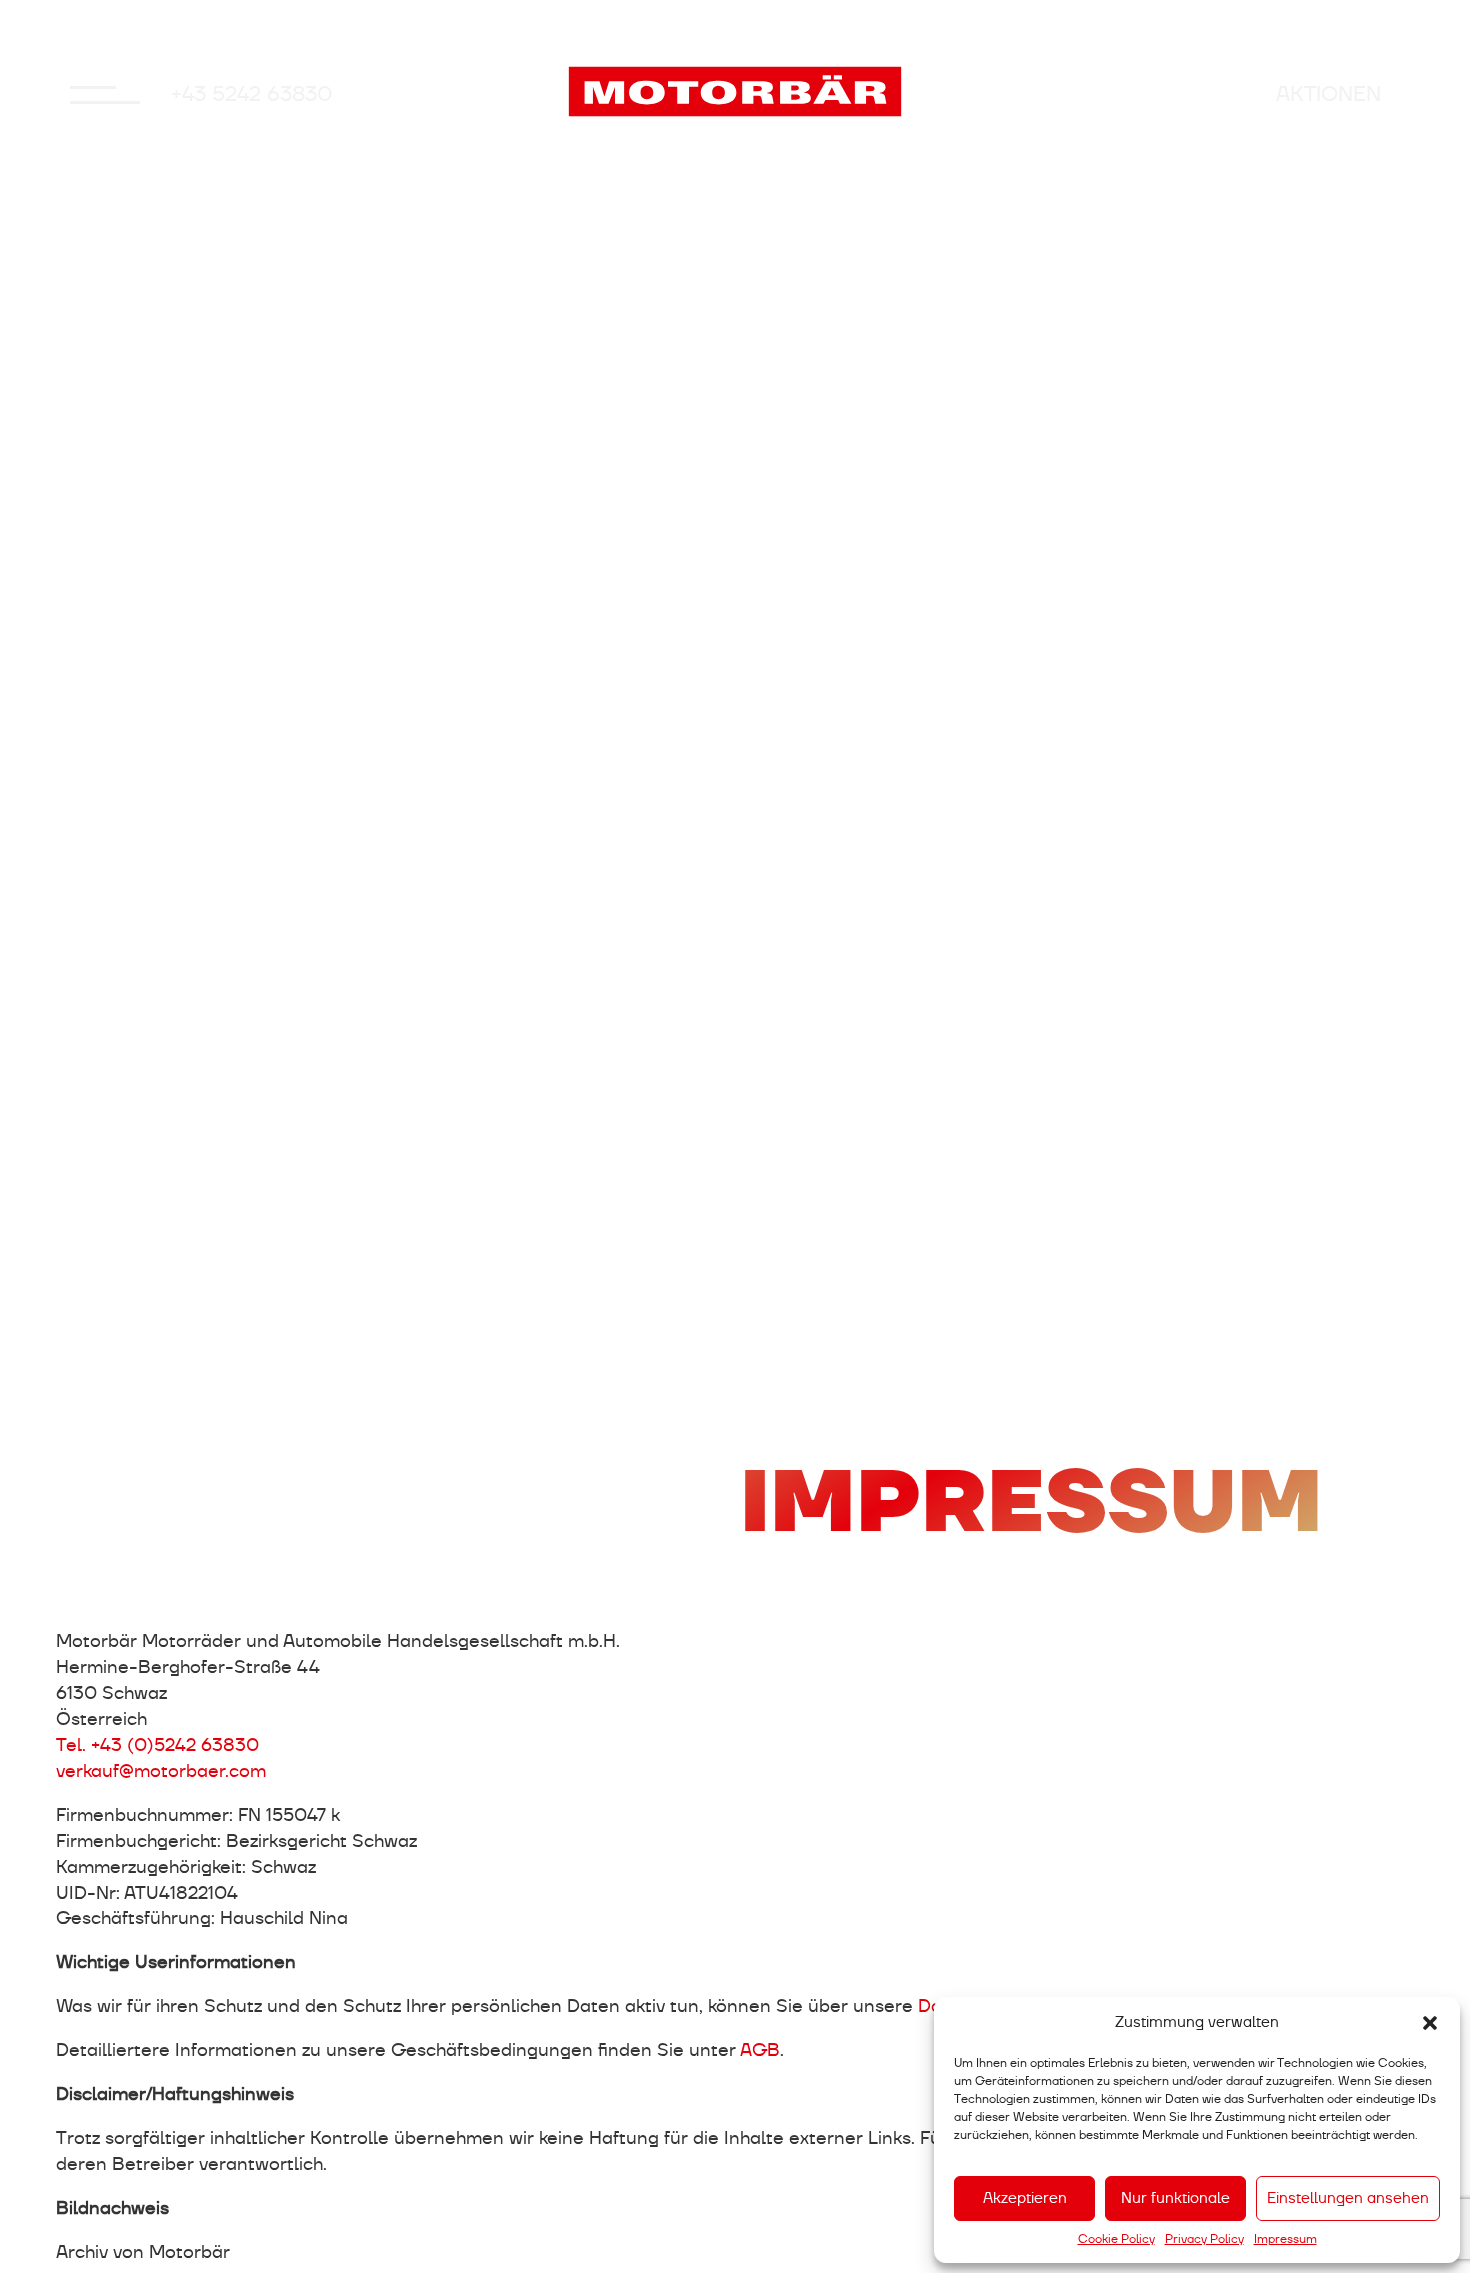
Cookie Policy (1116, 2239)
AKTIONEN (1328, 94)
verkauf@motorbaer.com (161, 1770)
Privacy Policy (1204, 2239)
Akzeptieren (1025, 2198)
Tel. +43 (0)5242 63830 (157, 1744)
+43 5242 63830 (252, 94)
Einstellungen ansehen (1348, 2198)
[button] (1430, 2023)
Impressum (1285, 2239)
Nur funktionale (1175, 2198)
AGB (760, 2049)
